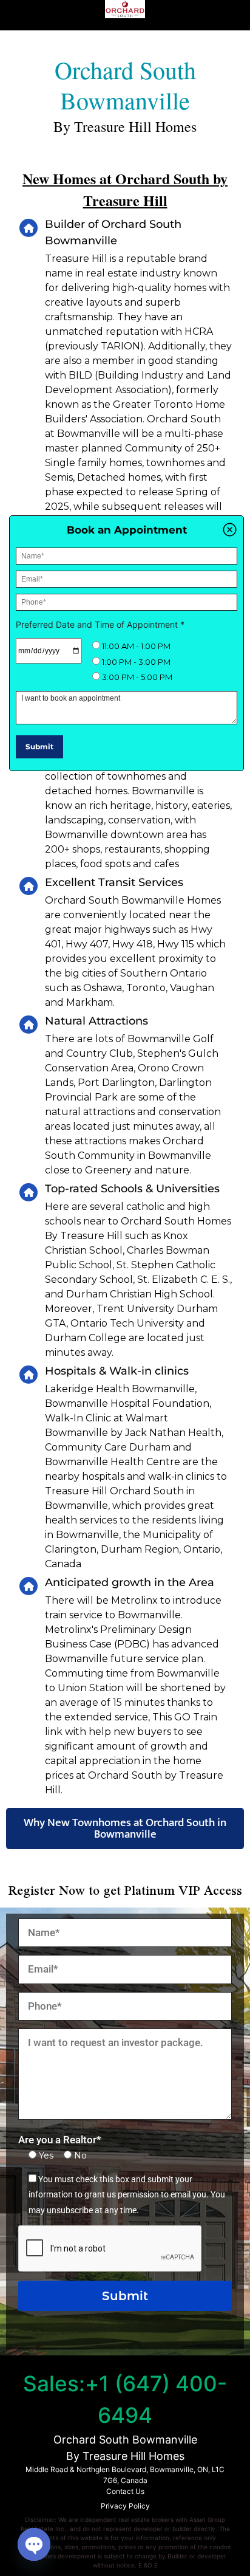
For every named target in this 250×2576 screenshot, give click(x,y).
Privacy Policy (125, 2506)
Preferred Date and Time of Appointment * (100, 624)
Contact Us (125, 2491)
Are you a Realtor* (60, 2140)
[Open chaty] (34, 2544)
